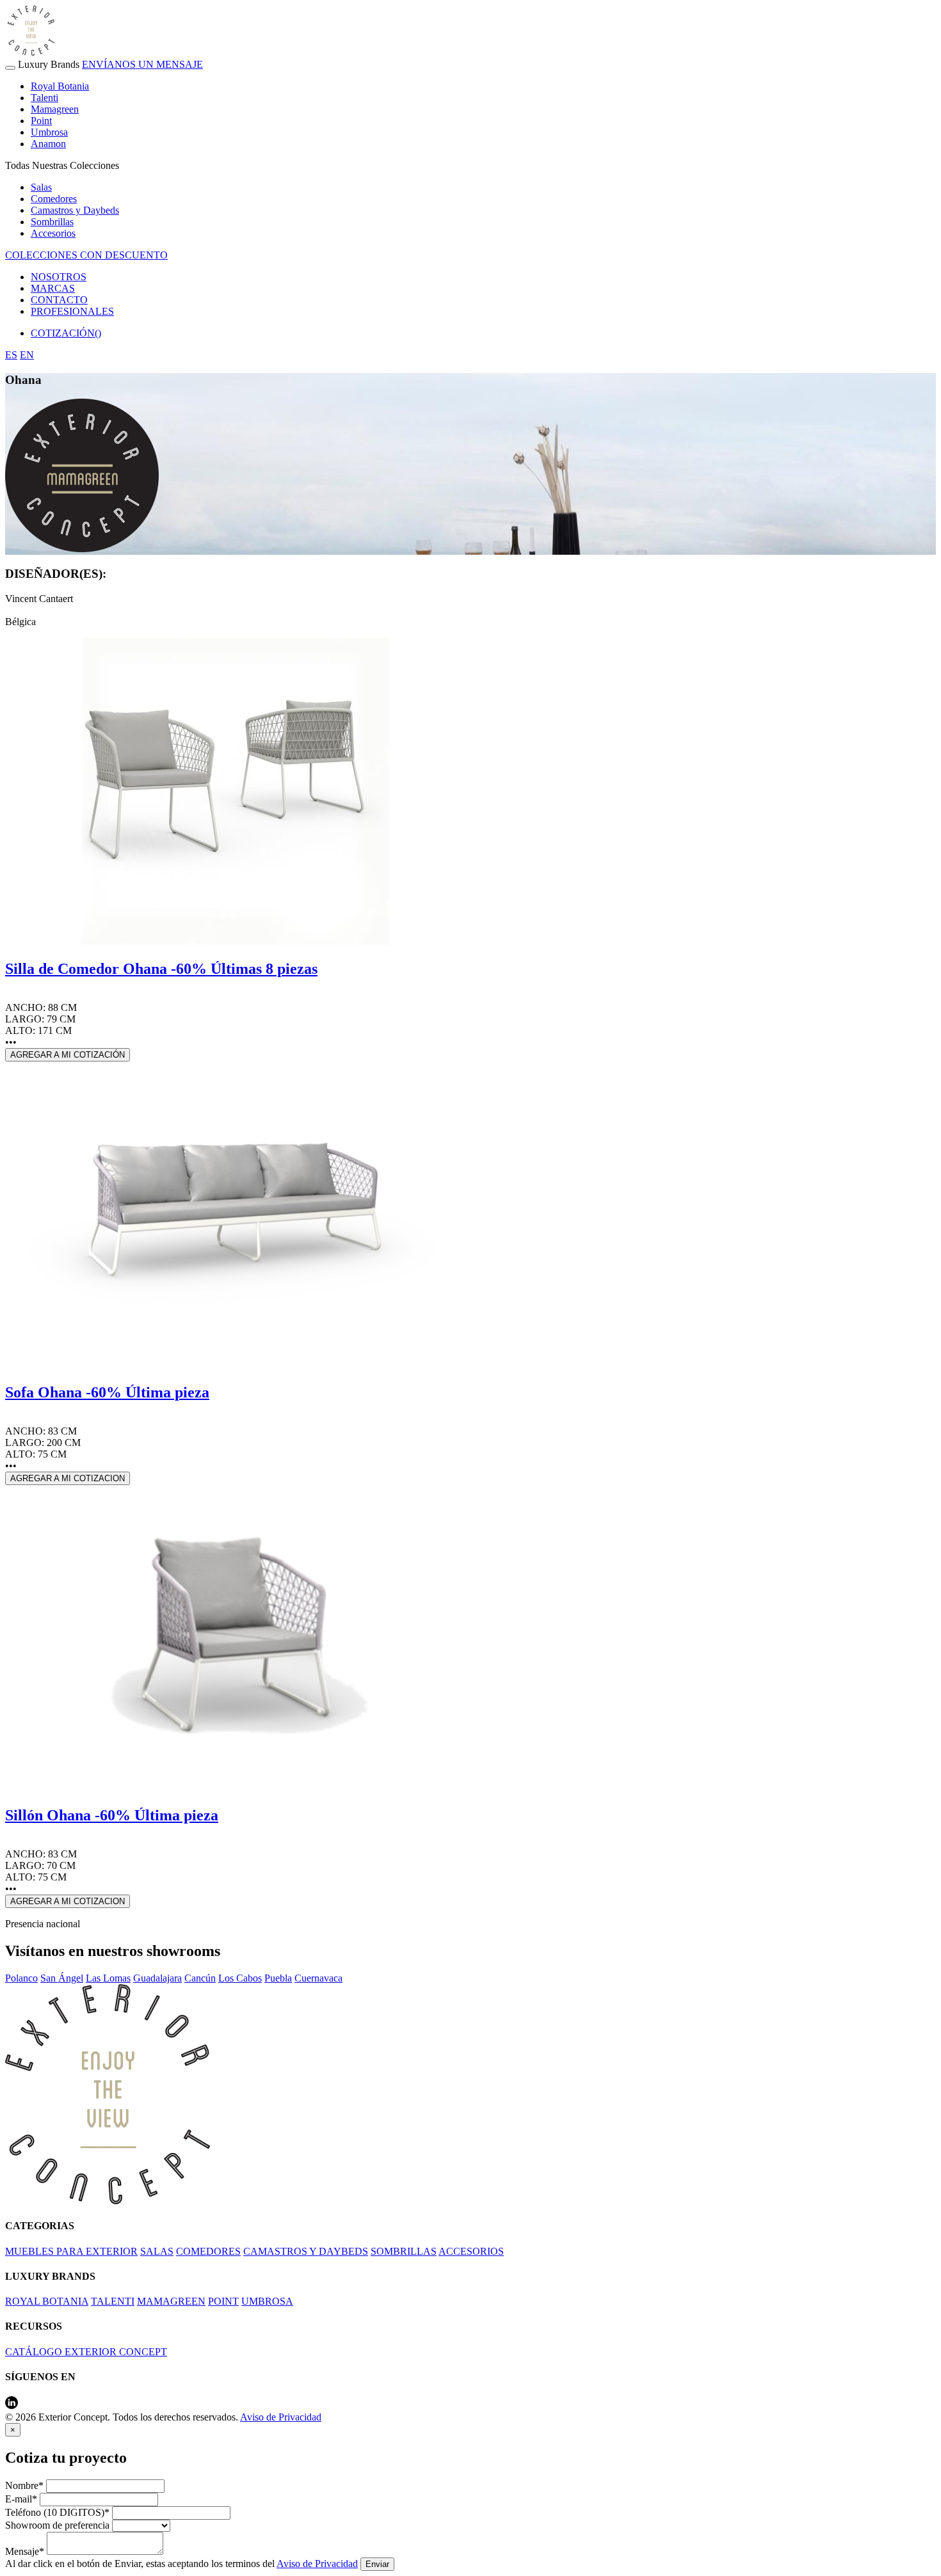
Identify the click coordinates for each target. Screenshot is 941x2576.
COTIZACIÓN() (66, 333)
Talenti (44, 98)
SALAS (157, 2251)
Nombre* (24, 2485)
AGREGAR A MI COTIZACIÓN (68, 1055)
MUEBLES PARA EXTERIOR (71, 2251)
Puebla (278, 1978)
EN (27, 355)
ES (11, 355)
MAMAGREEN (171, 2301)
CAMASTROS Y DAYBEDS (306, 2251)
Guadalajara (157, 1978)
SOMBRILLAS (404, 2251)
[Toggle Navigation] (10, 68)
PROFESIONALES (72, 311)
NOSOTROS (59, 277)
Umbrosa (49, 132)
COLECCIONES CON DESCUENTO (86, 255)
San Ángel (62, 1978)
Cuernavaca (318, 1978)
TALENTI (113, 2301)
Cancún (200, 1978)
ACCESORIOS (471, 2251)
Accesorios (53, 233)
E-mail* (21, 2499)
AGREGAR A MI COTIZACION (68, 1478)
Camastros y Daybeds (75, 210)
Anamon (48, 144)
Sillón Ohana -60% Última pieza (112, 1815)
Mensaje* (25, 2551)
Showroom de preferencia (57, 2525)
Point (41, 121)
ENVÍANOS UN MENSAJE (142, 64)
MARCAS (53, 288)
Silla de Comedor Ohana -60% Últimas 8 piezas (161, 969)
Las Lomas (108, 1978)
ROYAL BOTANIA (47, 2301)
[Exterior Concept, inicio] (108, 2201)
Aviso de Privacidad (281, 2417)
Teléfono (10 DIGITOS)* (57, 2512)
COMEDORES (208, 2251)
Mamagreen (55, 109)
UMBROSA (267, 2301)
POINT (223, 2301)
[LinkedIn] (12, 2405)
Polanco (21, 1978)
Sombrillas (52, 222)
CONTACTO (59, 300)
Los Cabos (240, 1978)
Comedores (54, 199)
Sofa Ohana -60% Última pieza (107, 1392)
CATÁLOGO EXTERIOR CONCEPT (86, 2352)
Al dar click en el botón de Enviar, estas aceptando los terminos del (181, 2564)
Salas (41, 187)
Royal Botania (60, 86)
